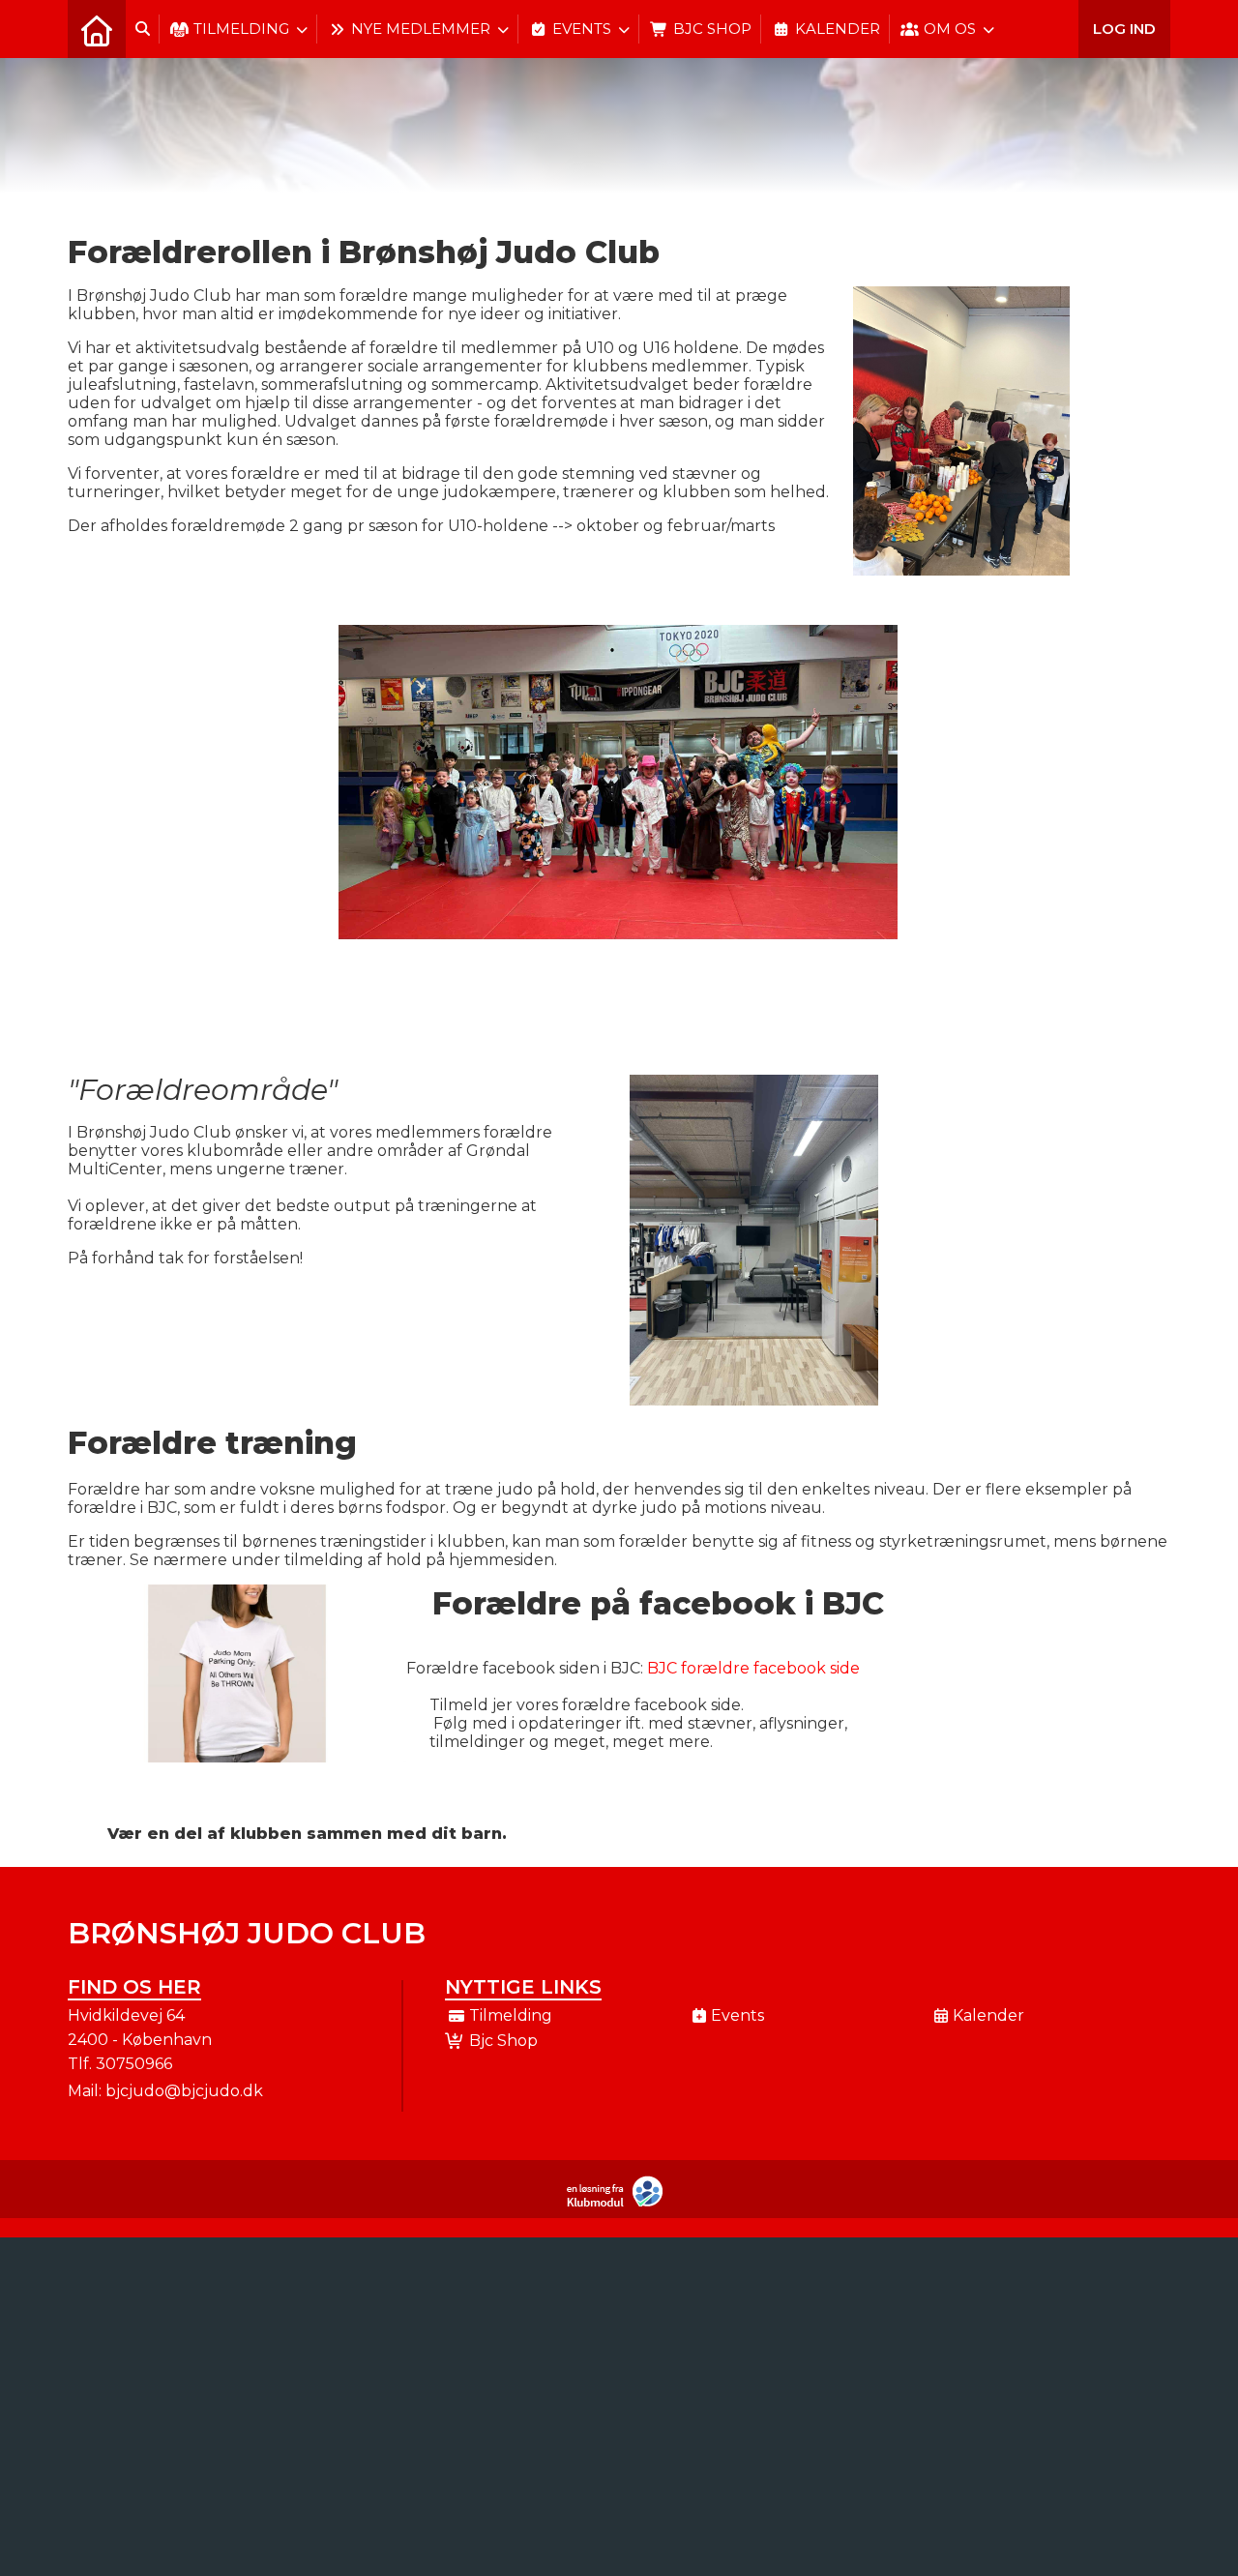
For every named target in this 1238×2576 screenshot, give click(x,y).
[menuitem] (97, 29)
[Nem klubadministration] (619, 2203)
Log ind (1124, 29)
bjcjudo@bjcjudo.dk (184, 2091)
